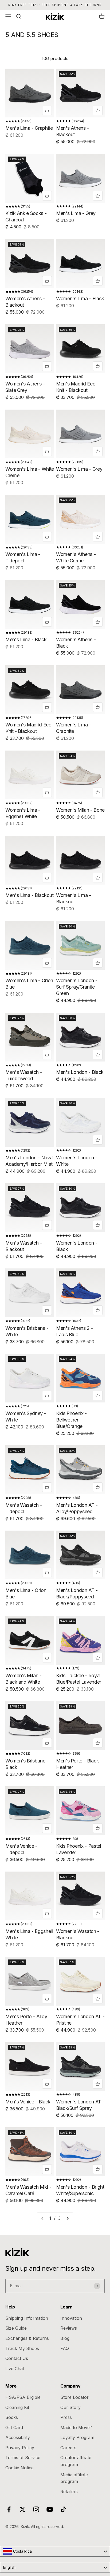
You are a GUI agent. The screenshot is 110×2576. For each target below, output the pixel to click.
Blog (65, 2338)
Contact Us (17, 2358)
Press (66, 2417)
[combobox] (55, 2551)
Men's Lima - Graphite (29, 128)
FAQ (65, 2348)
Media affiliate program (74, 2478)
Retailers (69, 2492)
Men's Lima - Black (26, 639)
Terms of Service (23, 2458)
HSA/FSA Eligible (23, 2397)
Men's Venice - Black (28, 2102)
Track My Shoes (22, 2348)
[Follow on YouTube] (50, 2509)
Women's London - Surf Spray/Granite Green (77, 987)
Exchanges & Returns (27, 2338)
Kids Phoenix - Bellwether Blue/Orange (71, 1420)
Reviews (69, 2328)
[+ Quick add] (47, 110)
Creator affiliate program (76, 2461)
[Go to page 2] (67, 2218)
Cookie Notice (19, 2468)
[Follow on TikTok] (63, 2509)
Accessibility (18, 2437)
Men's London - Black (80, 1072)
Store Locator (74, 2397)
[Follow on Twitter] (23, 2509)
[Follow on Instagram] (36, 2509)
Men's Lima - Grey (76, 213)
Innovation (71, 2318)
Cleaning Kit (17, 2407)
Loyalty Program (77, 2437)
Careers (68, 2448)
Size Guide (16, 2328)
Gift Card (14, 2427)
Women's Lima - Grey (79, 469)
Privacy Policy (20, 2448)
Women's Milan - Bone (80, 810)
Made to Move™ (76, 2427)
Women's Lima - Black (80, 298)
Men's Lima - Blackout (29, 895)
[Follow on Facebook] (9, 2509)
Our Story (70, 2407)
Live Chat (15, 2369)
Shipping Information (27, 2318)
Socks (12, 2417)
